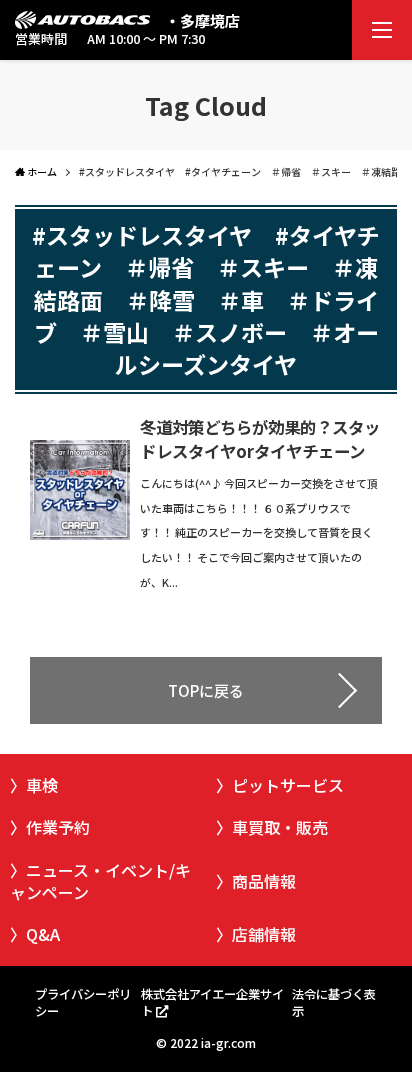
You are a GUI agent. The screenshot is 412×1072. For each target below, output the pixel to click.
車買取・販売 (280, 827)
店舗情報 (264, 934)
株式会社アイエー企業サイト (212, 1002)
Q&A (43, 934)
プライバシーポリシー (83, 1002)
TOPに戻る (206, 690)
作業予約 (58, 827)
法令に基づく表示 (334, 1002)
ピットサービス (288, 785)
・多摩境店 (202, 20)
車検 (42, 785)
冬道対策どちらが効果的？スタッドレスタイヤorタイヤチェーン (260, 439)
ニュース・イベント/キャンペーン (100, 881)
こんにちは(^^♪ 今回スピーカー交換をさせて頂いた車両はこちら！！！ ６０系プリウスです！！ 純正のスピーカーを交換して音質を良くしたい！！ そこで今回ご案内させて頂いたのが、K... (259, 532)
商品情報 (264, 881)
